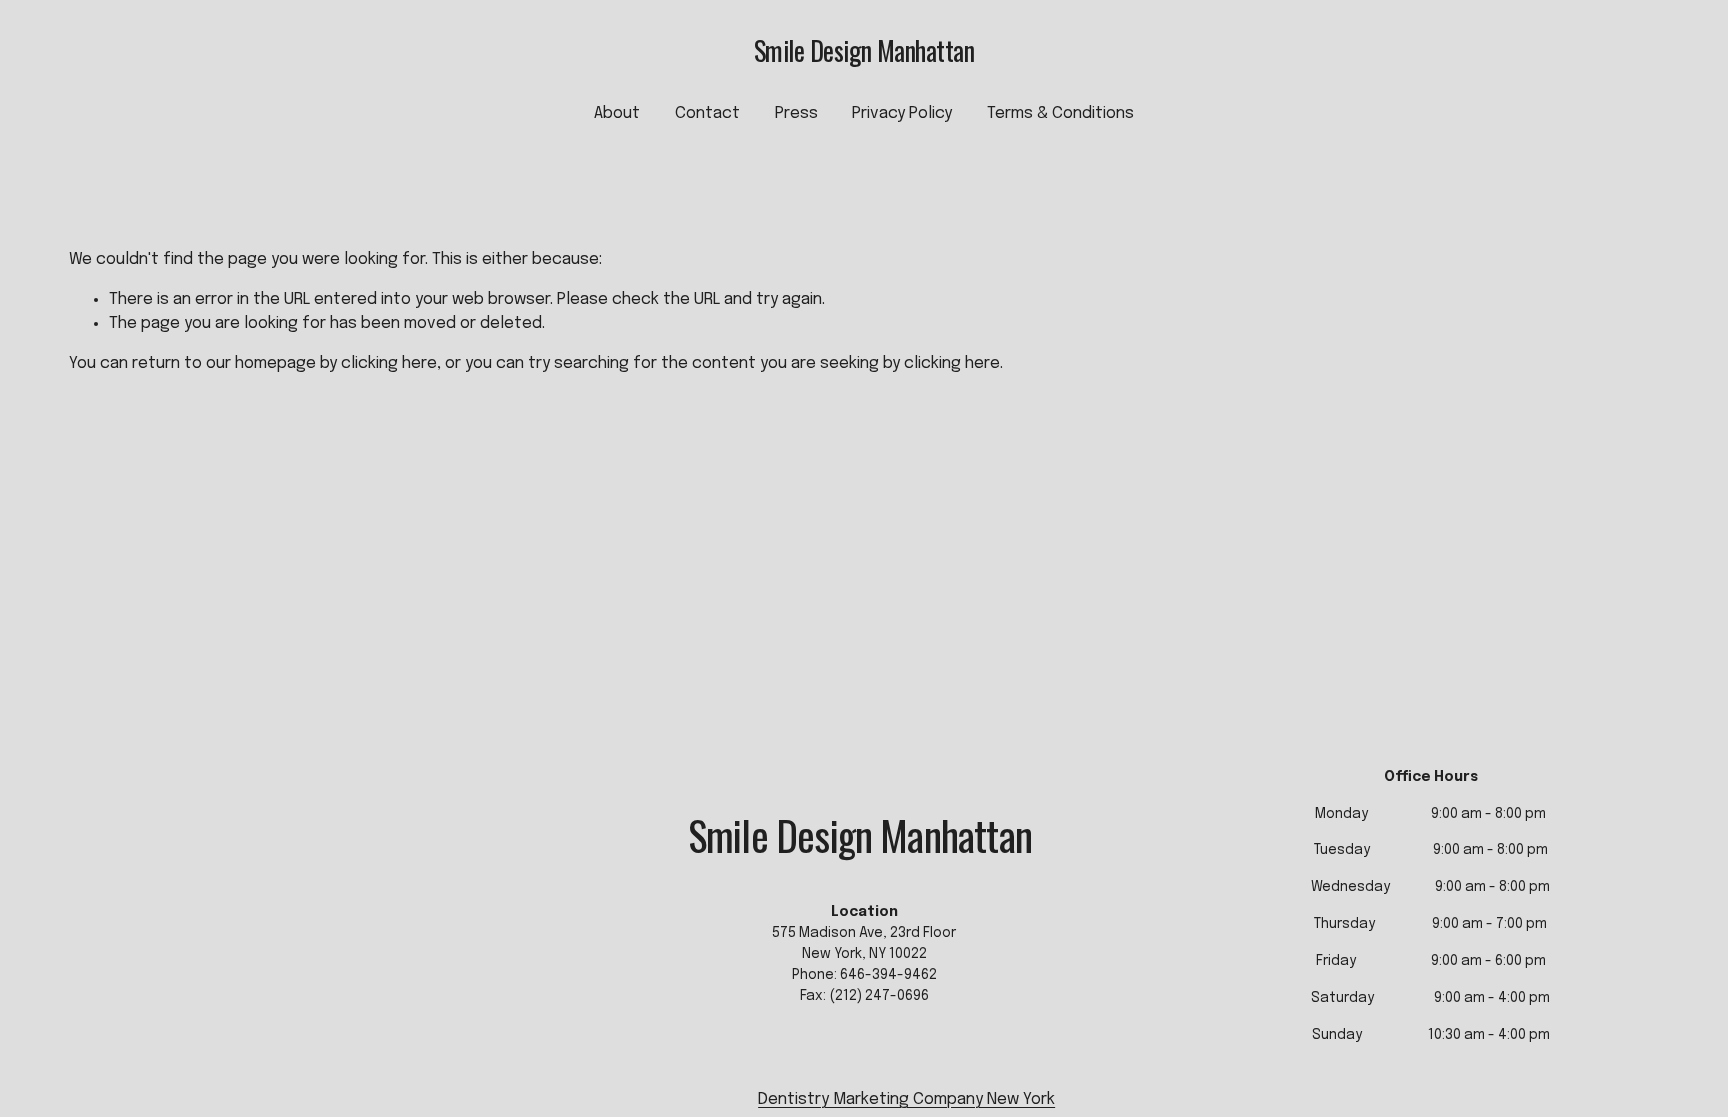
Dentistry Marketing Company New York (906, 1099)
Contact (707, 113)
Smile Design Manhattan (864, 50)
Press (796, 113)
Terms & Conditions (1060, 113)
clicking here (389, 363)
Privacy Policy (902, 113)
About (617, 113)
